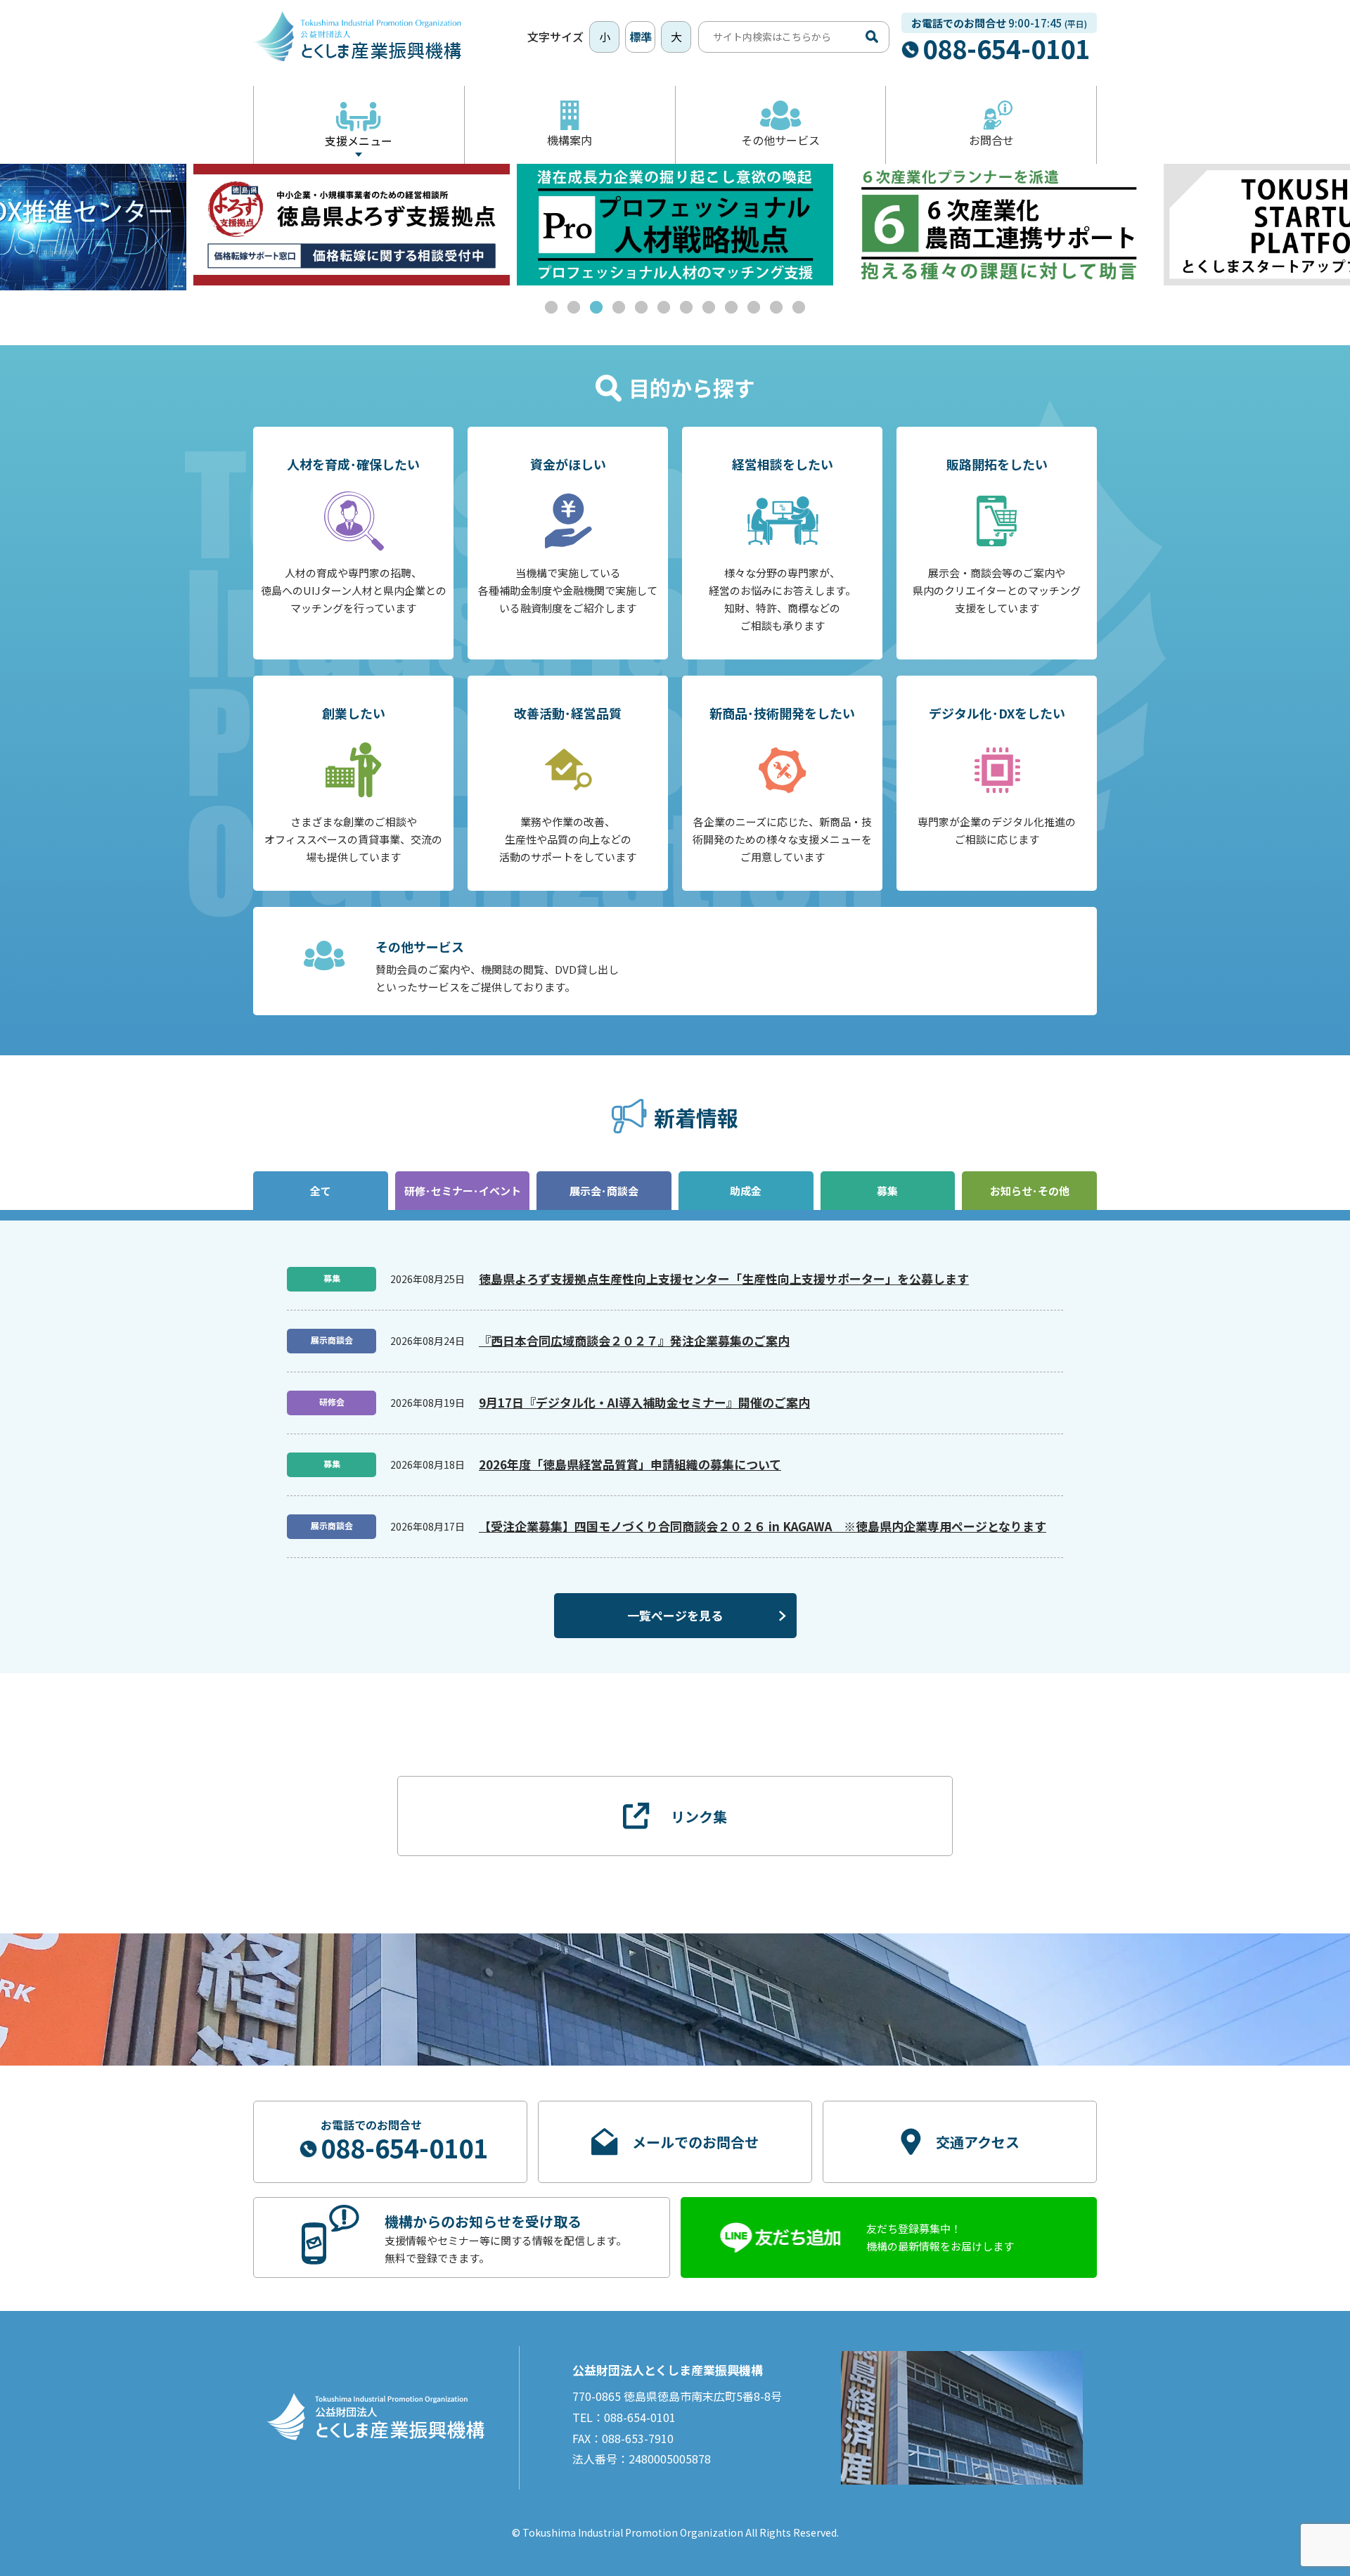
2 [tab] (574, 307)
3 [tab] (596, 307)
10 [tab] (754, 307)
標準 (641, 37)
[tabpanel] (352, 225)
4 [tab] (619, 307)
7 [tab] (686, 307)
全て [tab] (321, 1191)
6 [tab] (664, 307)
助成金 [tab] (746, 1191)
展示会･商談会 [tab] (604, 1191)
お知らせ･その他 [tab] (1030, 1191)
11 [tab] (776, 307)
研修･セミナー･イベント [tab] (463, 1191)
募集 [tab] (887, 1191)
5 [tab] (641, 307)
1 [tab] (551, 307)
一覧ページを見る (675, 1615)
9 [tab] (731, 307)
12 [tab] (799, 307)
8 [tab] (709, 307)
